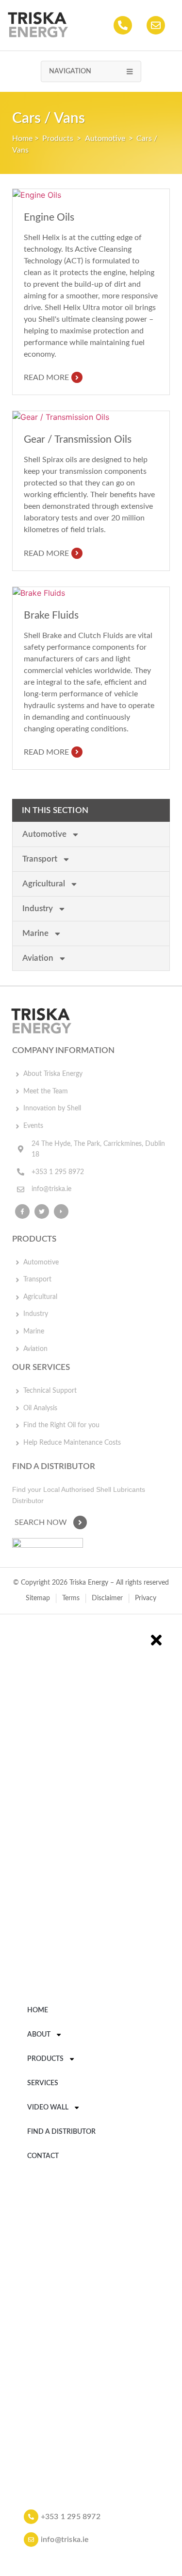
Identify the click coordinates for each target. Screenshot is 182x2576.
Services (43, 2083)
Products (58, 138)
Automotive (105, 138)
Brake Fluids (51, 615)
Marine (35, 933)
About (39, 2034)
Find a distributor (61, 2132)
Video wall (48, 2107)
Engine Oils (49, 217)
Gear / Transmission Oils (78, 440)
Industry (38, 908)
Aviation (38, 958)
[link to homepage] (38, 25)
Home (22, 138)
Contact (43, 2156)
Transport (40, 859)
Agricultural (44, 884)
